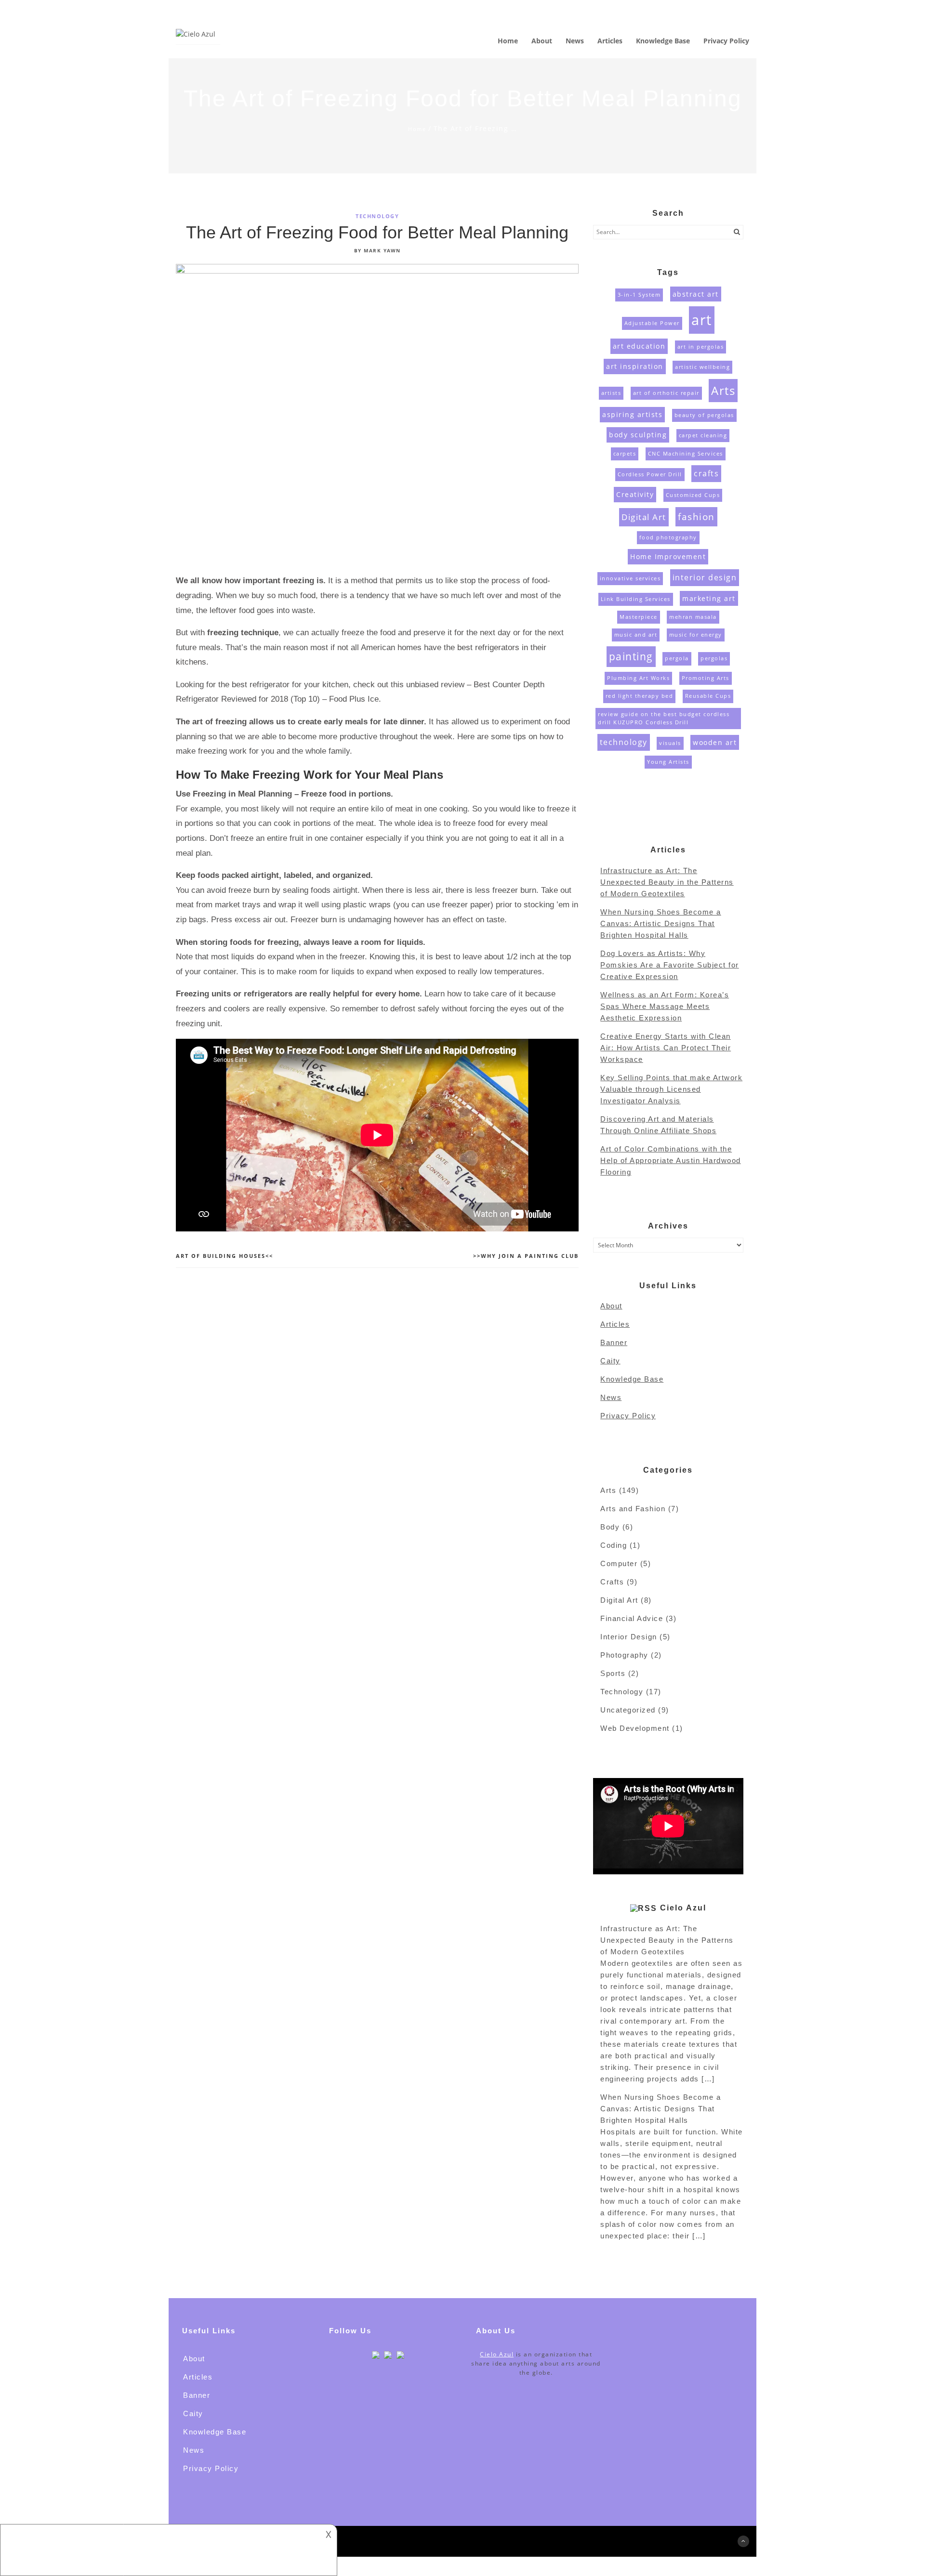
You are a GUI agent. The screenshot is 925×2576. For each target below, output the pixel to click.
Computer (619, 1563)
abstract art (696, 294)
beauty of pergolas (704, 415)
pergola (677, 658)
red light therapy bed (640, 696)
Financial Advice (632, 1618)
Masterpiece (639, 617)
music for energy (696, 635)
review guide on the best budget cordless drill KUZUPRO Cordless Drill (664, 718)
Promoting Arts (706, 678)
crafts (706, 473)
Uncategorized (628, 1710)
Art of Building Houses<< (225, 1256)
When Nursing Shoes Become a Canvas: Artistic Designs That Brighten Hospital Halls (661, 923)
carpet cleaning (703, 435)
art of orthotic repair (666, 393)
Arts (723, 390)
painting (631, 656)
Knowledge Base (632, 1379)
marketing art (709, 598)
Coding (614, 1545)
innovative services (630, 578)
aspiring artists (632, 414)
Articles (615, 1324)
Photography (624, 1655)
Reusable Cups (708, 696)
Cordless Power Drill (650, 474)
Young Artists (668, 762)
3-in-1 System (639, 295)
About (611, 1306)
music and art (636, 635)
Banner (614, 1342)
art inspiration (635, 366)
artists (611, 393)
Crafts (612, 1582)
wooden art (715, 742)
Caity (610, 1361)
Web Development (635, 1728)
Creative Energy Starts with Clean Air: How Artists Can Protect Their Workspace (666, 1048)
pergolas (714, 658)
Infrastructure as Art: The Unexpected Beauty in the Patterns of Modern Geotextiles (667, 882)
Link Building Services (636, 599)
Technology (377, 216)
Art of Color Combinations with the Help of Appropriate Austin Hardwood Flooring (671, 1160)
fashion (696, 517)
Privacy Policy (628, 1416)
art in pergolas (701, 347)
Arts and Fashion (633, 1509)
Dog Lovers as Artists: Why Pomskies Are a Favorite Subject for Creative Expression (670, 965)
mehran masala (693, 617)
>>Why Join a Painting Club (526, 1256)
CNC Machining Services (686, 454)
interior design (705, 577)
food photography (668, 537)
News (611, 1397)
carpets (625, 454)
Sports (613, 1673)
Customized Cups (693, 495)
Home (417, 129)
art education (639, 346)
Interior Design (629, 1637)
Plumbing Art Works (638, 678)
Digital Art (644, 517)
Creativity (635, 494)
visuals (670, 743)
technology (624, 742)
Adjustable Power (652, 323)
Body (610, 1527)
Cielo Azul (683, 1908)
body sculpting (638, 435)
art (702, 320)
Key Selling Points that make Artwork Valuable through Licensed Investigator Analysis (671, 1089)
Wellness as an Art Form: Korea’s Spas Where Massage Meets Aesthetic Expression (665, 1006)
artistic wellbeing (702, 367)
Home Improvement (668, 556)
